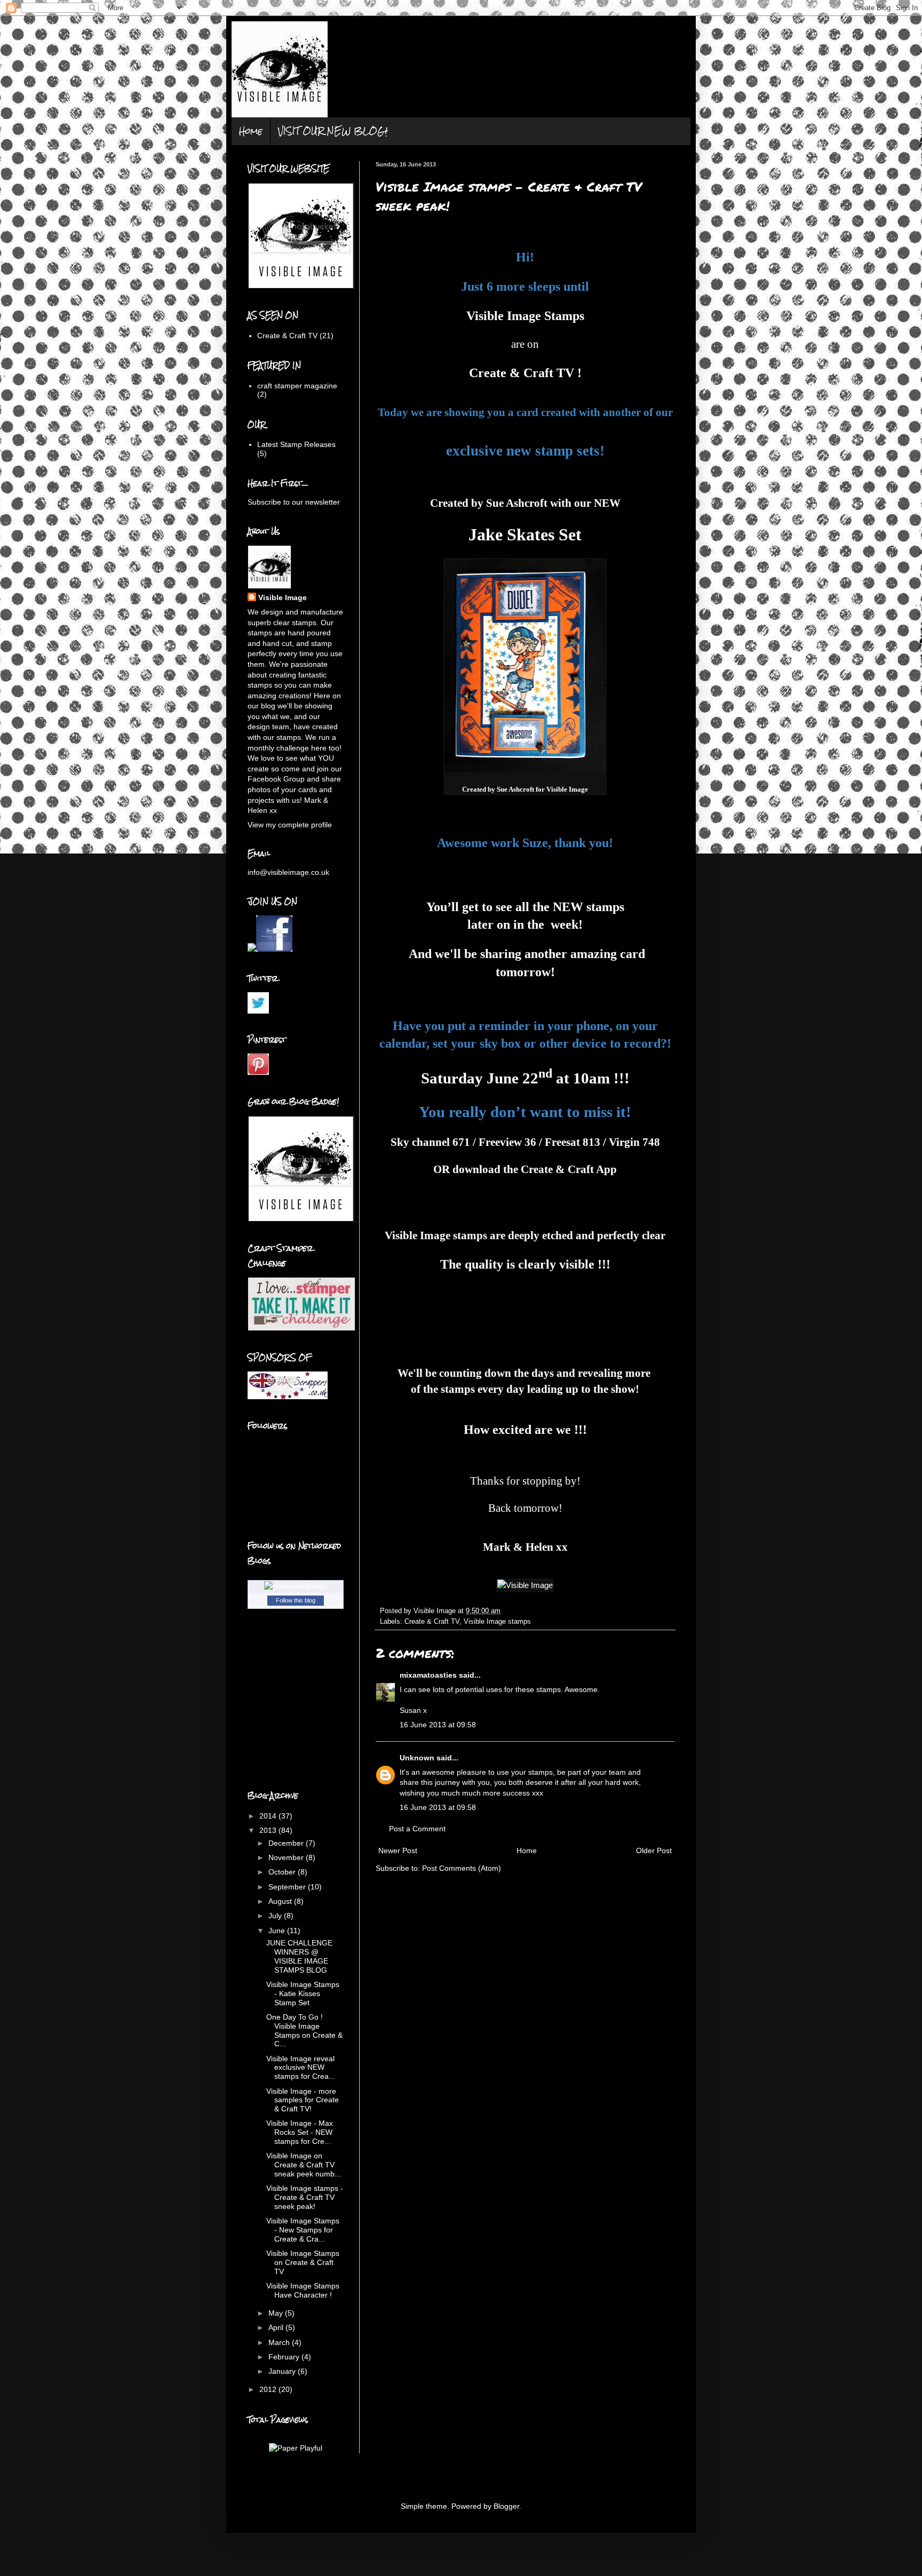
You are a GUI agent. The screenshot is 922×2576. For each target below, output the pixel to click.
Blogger (506, 2506)
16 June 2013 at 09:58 (438, 1725)
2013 (269, 1830)
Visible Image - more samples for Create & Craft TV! (303, 2100)
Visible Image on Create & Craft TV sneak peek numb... (304, 2165)
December (287, 1843)
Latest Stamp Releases (296, 444)
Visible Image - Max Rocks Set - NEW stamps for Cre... (300, 2132)
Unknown (417, 1758)
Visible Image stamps (436, 1235)
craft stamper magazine (297, 386)
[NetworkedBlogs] (296, 1586)
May (277, 2313)
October (283, 1872)
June (278, 1931)
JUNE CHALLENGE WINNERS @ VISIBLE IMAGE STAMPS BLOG (299, 1956)
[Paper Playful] (296, 2448)
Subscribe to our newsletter (294, 502)
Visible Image (283, 597)
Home (251, 131)
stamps (605, 907)
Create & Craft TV (432, 1622)
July (276, 1916)
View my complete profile (290, 825)
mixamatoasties (428, 1675)
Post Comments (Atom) (462, 1868)
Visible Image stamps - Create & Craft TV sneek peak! (305, 2197)
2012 (269, 2389)
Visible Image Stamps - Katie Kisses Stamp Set (303, 1993)
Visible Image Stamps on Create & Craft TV (303, 2262)
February (285, 2357)
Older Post (654, 1851)
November (287, 1857)
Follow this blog (296, 1600)
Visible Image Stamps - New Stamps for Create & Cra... (303, 2230)
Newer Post (398, 1851)
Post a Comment (417, 1829)
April (277, 2327)
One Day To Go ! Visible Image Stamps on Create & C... (304, 2030)
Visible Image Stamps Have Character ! (303, 2290)
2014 (269, 1816)
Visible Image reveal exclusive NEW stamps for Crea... (301, 2068)
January (283, 2371)
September (288, 1887)
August (281, 1901)
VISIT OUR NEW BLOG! (333, 131)
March (280, 2342)
